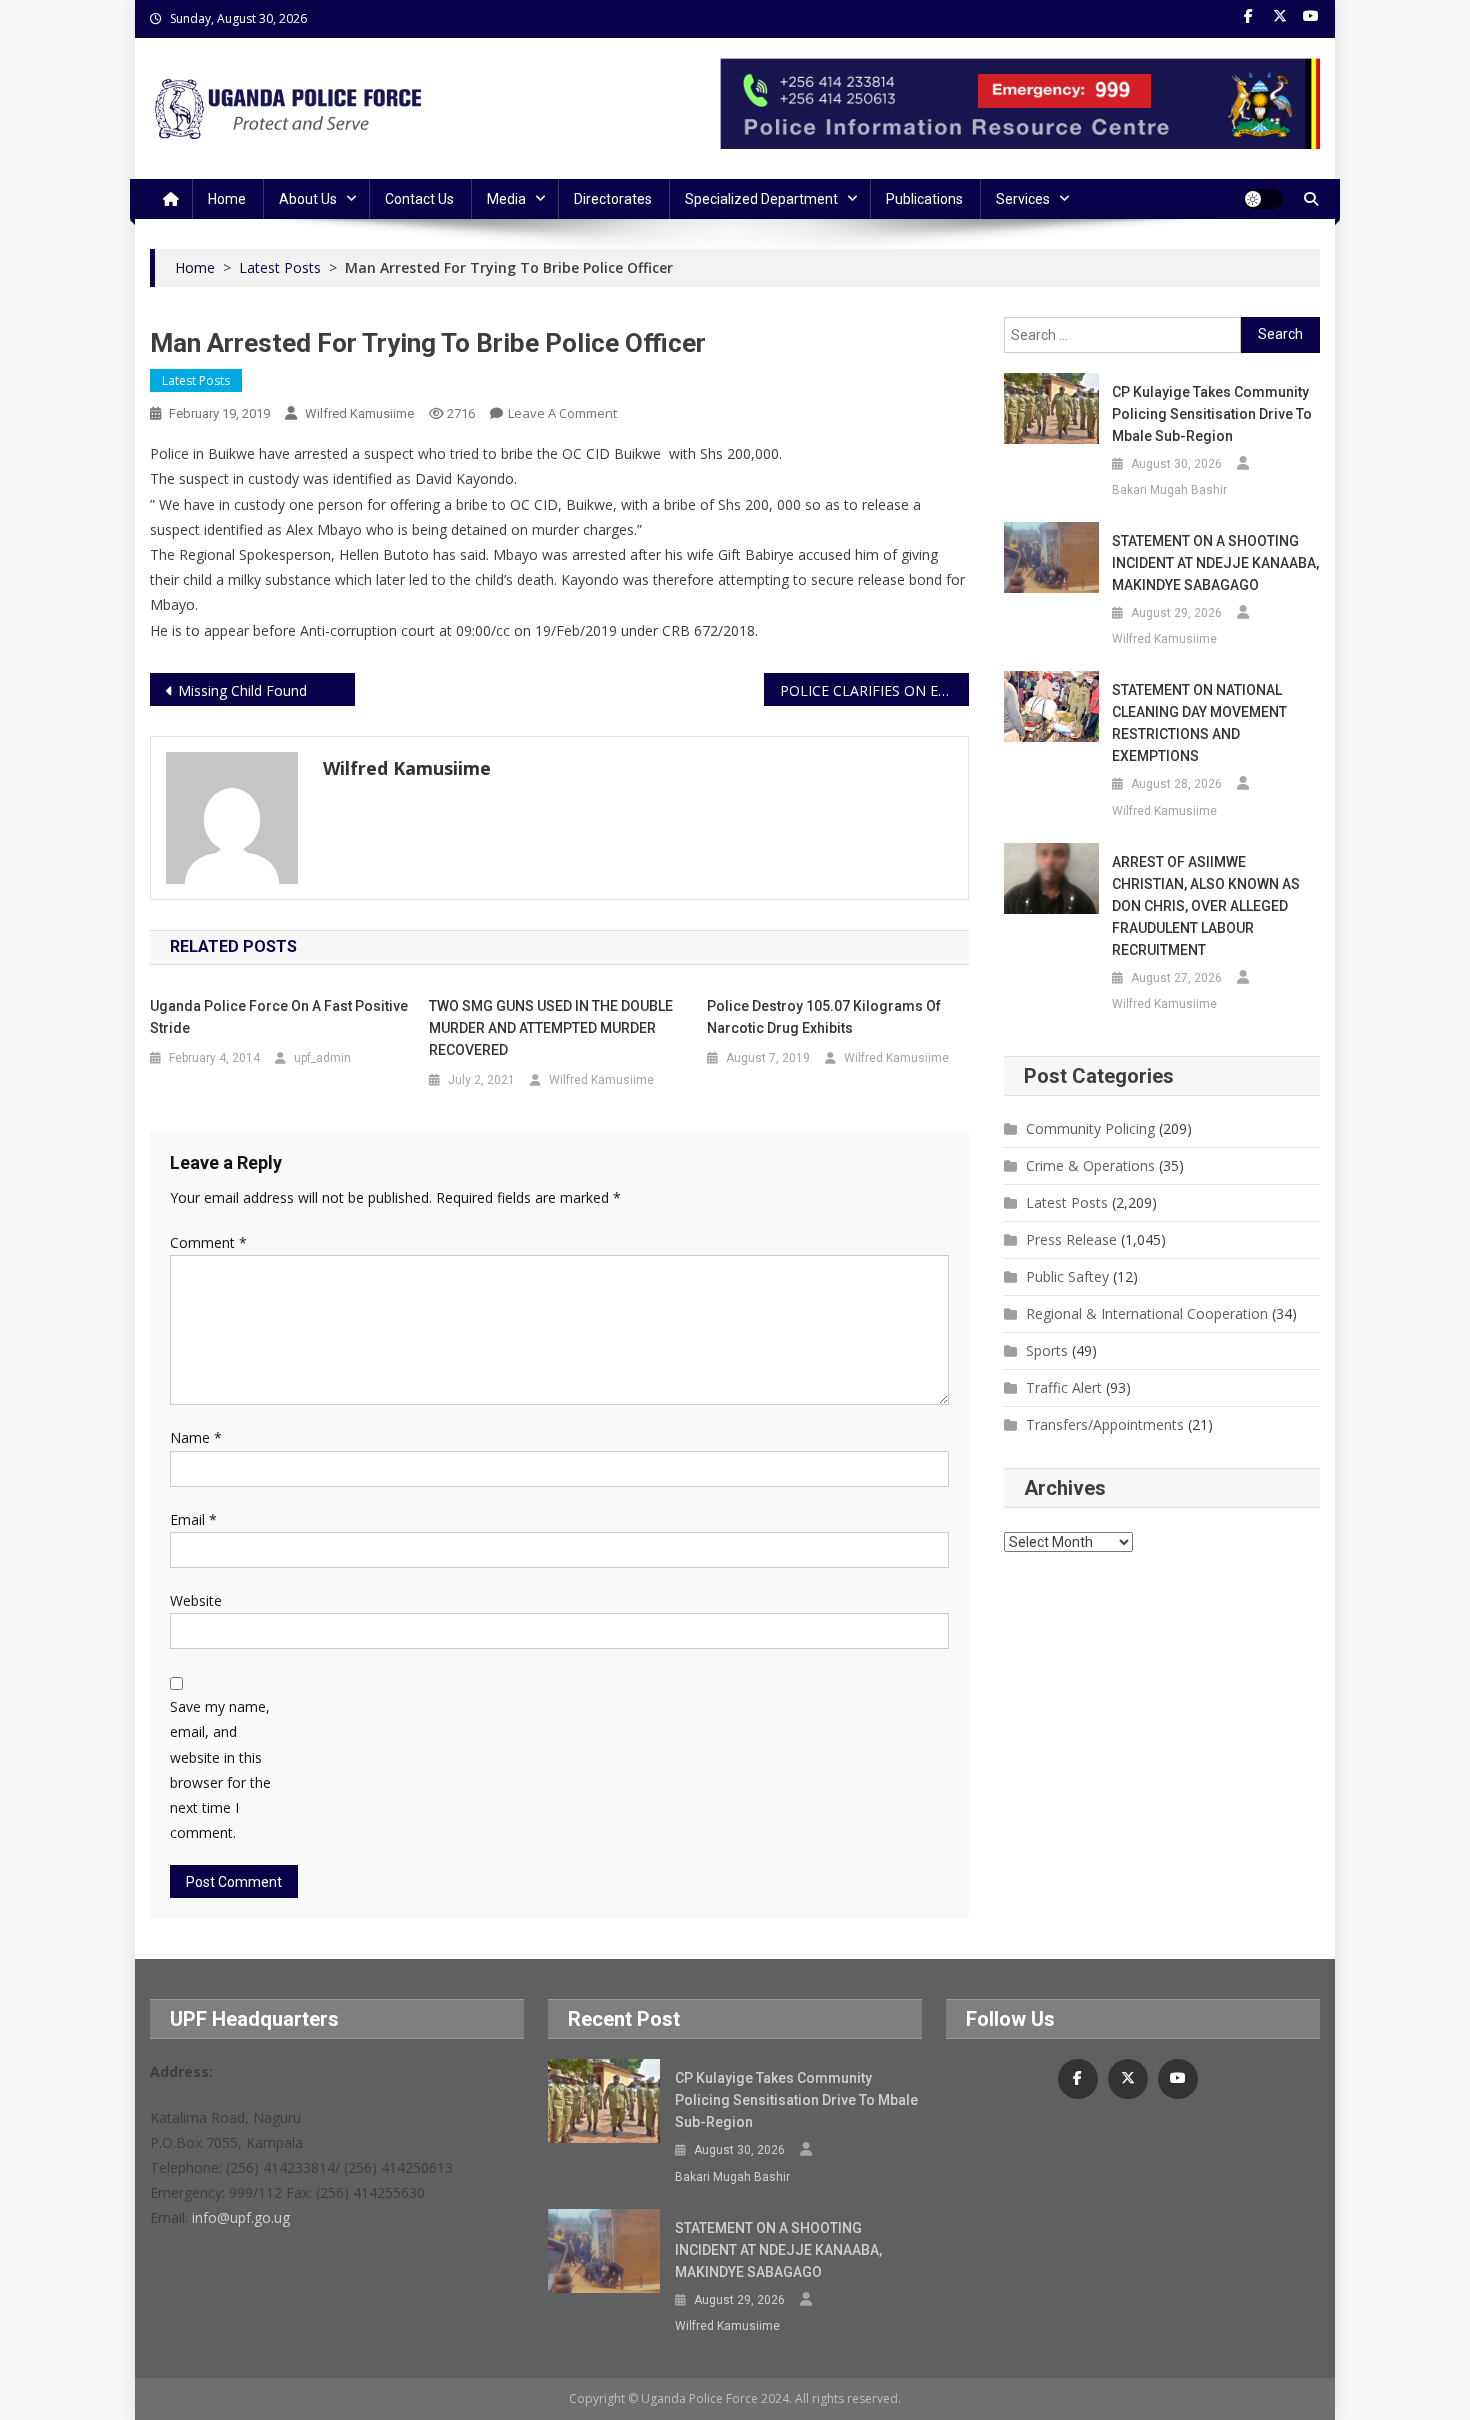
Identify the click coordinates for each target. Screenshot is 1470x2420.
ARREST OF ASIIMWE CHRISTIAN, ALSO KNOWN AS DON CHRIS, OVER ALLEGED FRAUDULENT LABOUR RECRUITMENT (1206, 906)
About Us (308, 199)
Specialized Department (761, 199)
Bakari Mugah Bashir (1169, 490)
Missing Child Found (242, 690)
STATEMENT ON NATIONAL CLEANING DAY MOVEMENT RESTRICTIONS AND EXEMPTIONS (1199, 723)
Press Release (1071, 1239)
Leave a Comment (562, 413)
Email (193, 1519)
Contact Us (419, 199)
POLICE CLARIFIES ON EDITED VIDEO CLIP (874, 690)
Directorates (613, 199)
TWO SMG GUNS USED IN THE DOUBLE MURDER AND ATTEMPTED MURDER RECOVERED (551, 1028)
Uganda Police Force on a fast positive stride (279, 1017)
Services (1023, 199)
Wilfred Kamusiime (359, 413)
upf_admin (322, 1058)
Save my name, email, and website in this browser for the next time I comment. (220, 1769)
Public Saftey (1067, 1276)
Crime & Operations (1090, 1165)
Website (196, 1600)
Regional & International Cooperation (1147, 1313)
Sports (1047, 1350)
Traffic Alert (1064, 1387)
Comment (208, 1242)
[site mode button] (1263, 199)
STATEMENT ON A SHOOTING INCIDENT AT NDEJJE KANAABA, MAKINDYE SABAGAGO (1215, 563)
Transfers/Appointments (1105, 1424)
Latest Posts (196, 380)
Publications (924, 199)
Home (227, 199)
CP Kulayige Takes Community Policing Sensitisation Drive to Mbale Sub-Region (1212, 414)
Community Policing (1090, 1128)
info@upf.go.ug (241, 2217)
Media (506, 199)
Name (196, 1437)
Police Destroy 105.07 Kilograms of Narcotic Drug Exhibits (824, 1017)
